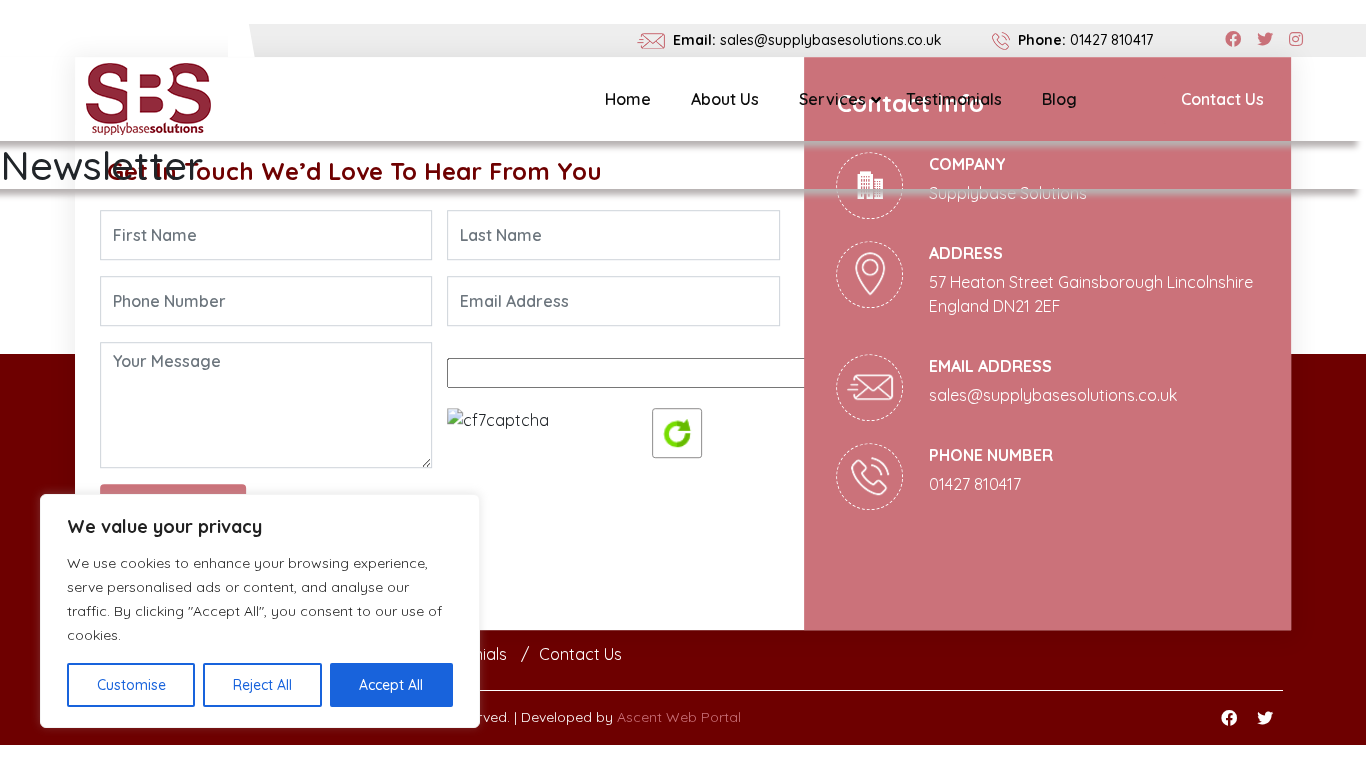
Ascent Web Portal (679, 717)
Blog (1059, 99)
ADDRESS (966, 253)
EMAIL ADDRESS (990, 366)
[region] (260, 611)
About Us (725, 99)
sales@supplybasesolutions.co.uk (831, 40)
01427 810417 (1111, 40)
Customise (131, 685)
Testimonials (954, 99)
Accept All (391, 685)
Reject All (262, 685)
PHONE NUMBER (991, 455)
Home (628, 99)
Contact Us (1222, 99)
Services (832, 99)
